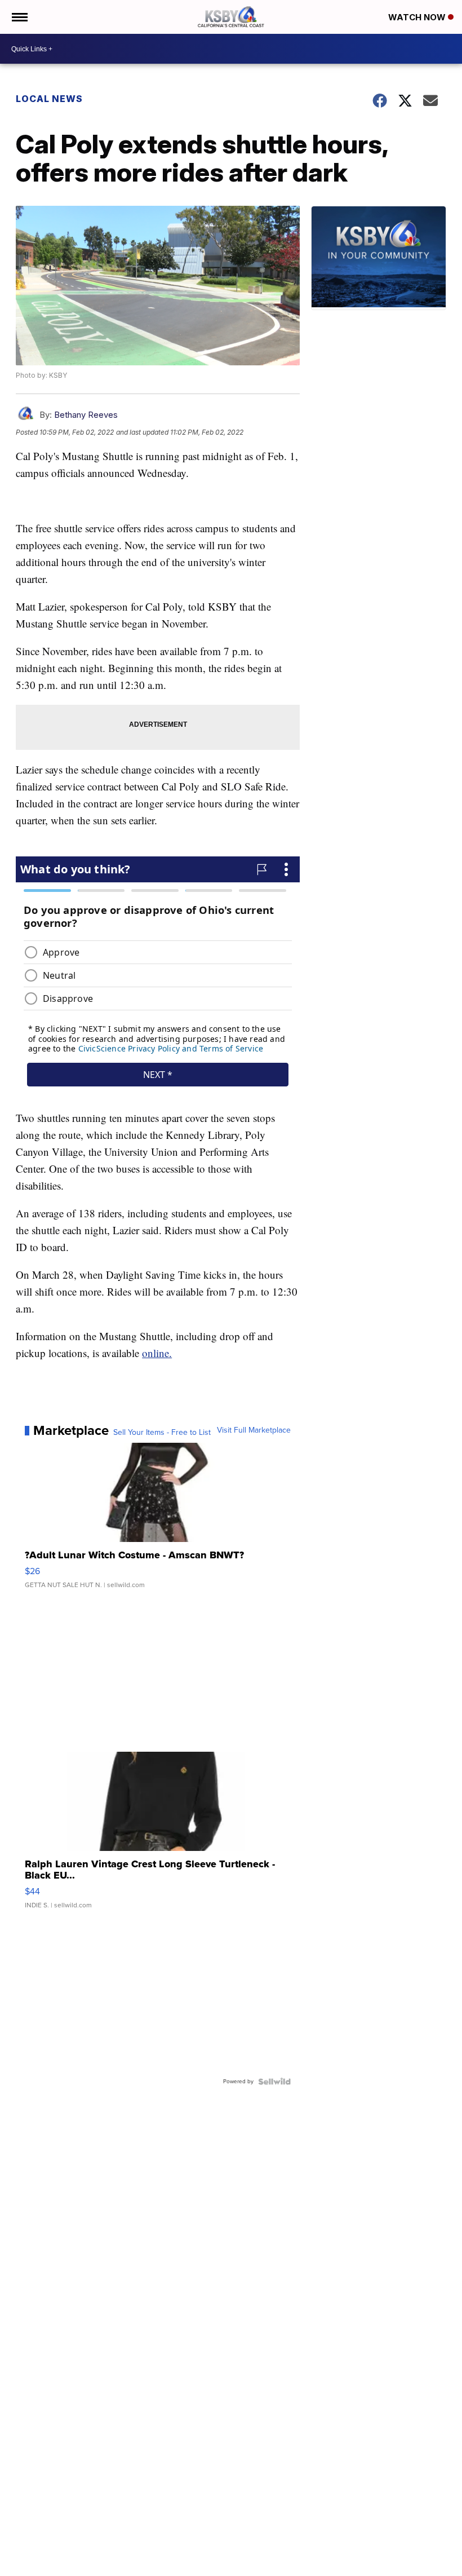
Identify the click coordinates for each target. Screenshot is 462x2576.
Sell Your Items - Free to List (162, 1433)
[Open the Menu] (19, 17)
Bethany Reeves (86, 415)
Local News (49, 99)
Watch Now (418, 17)
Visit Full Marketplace (254, 1430)
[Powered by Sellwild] (274, 2082)
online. (157, 1353)
